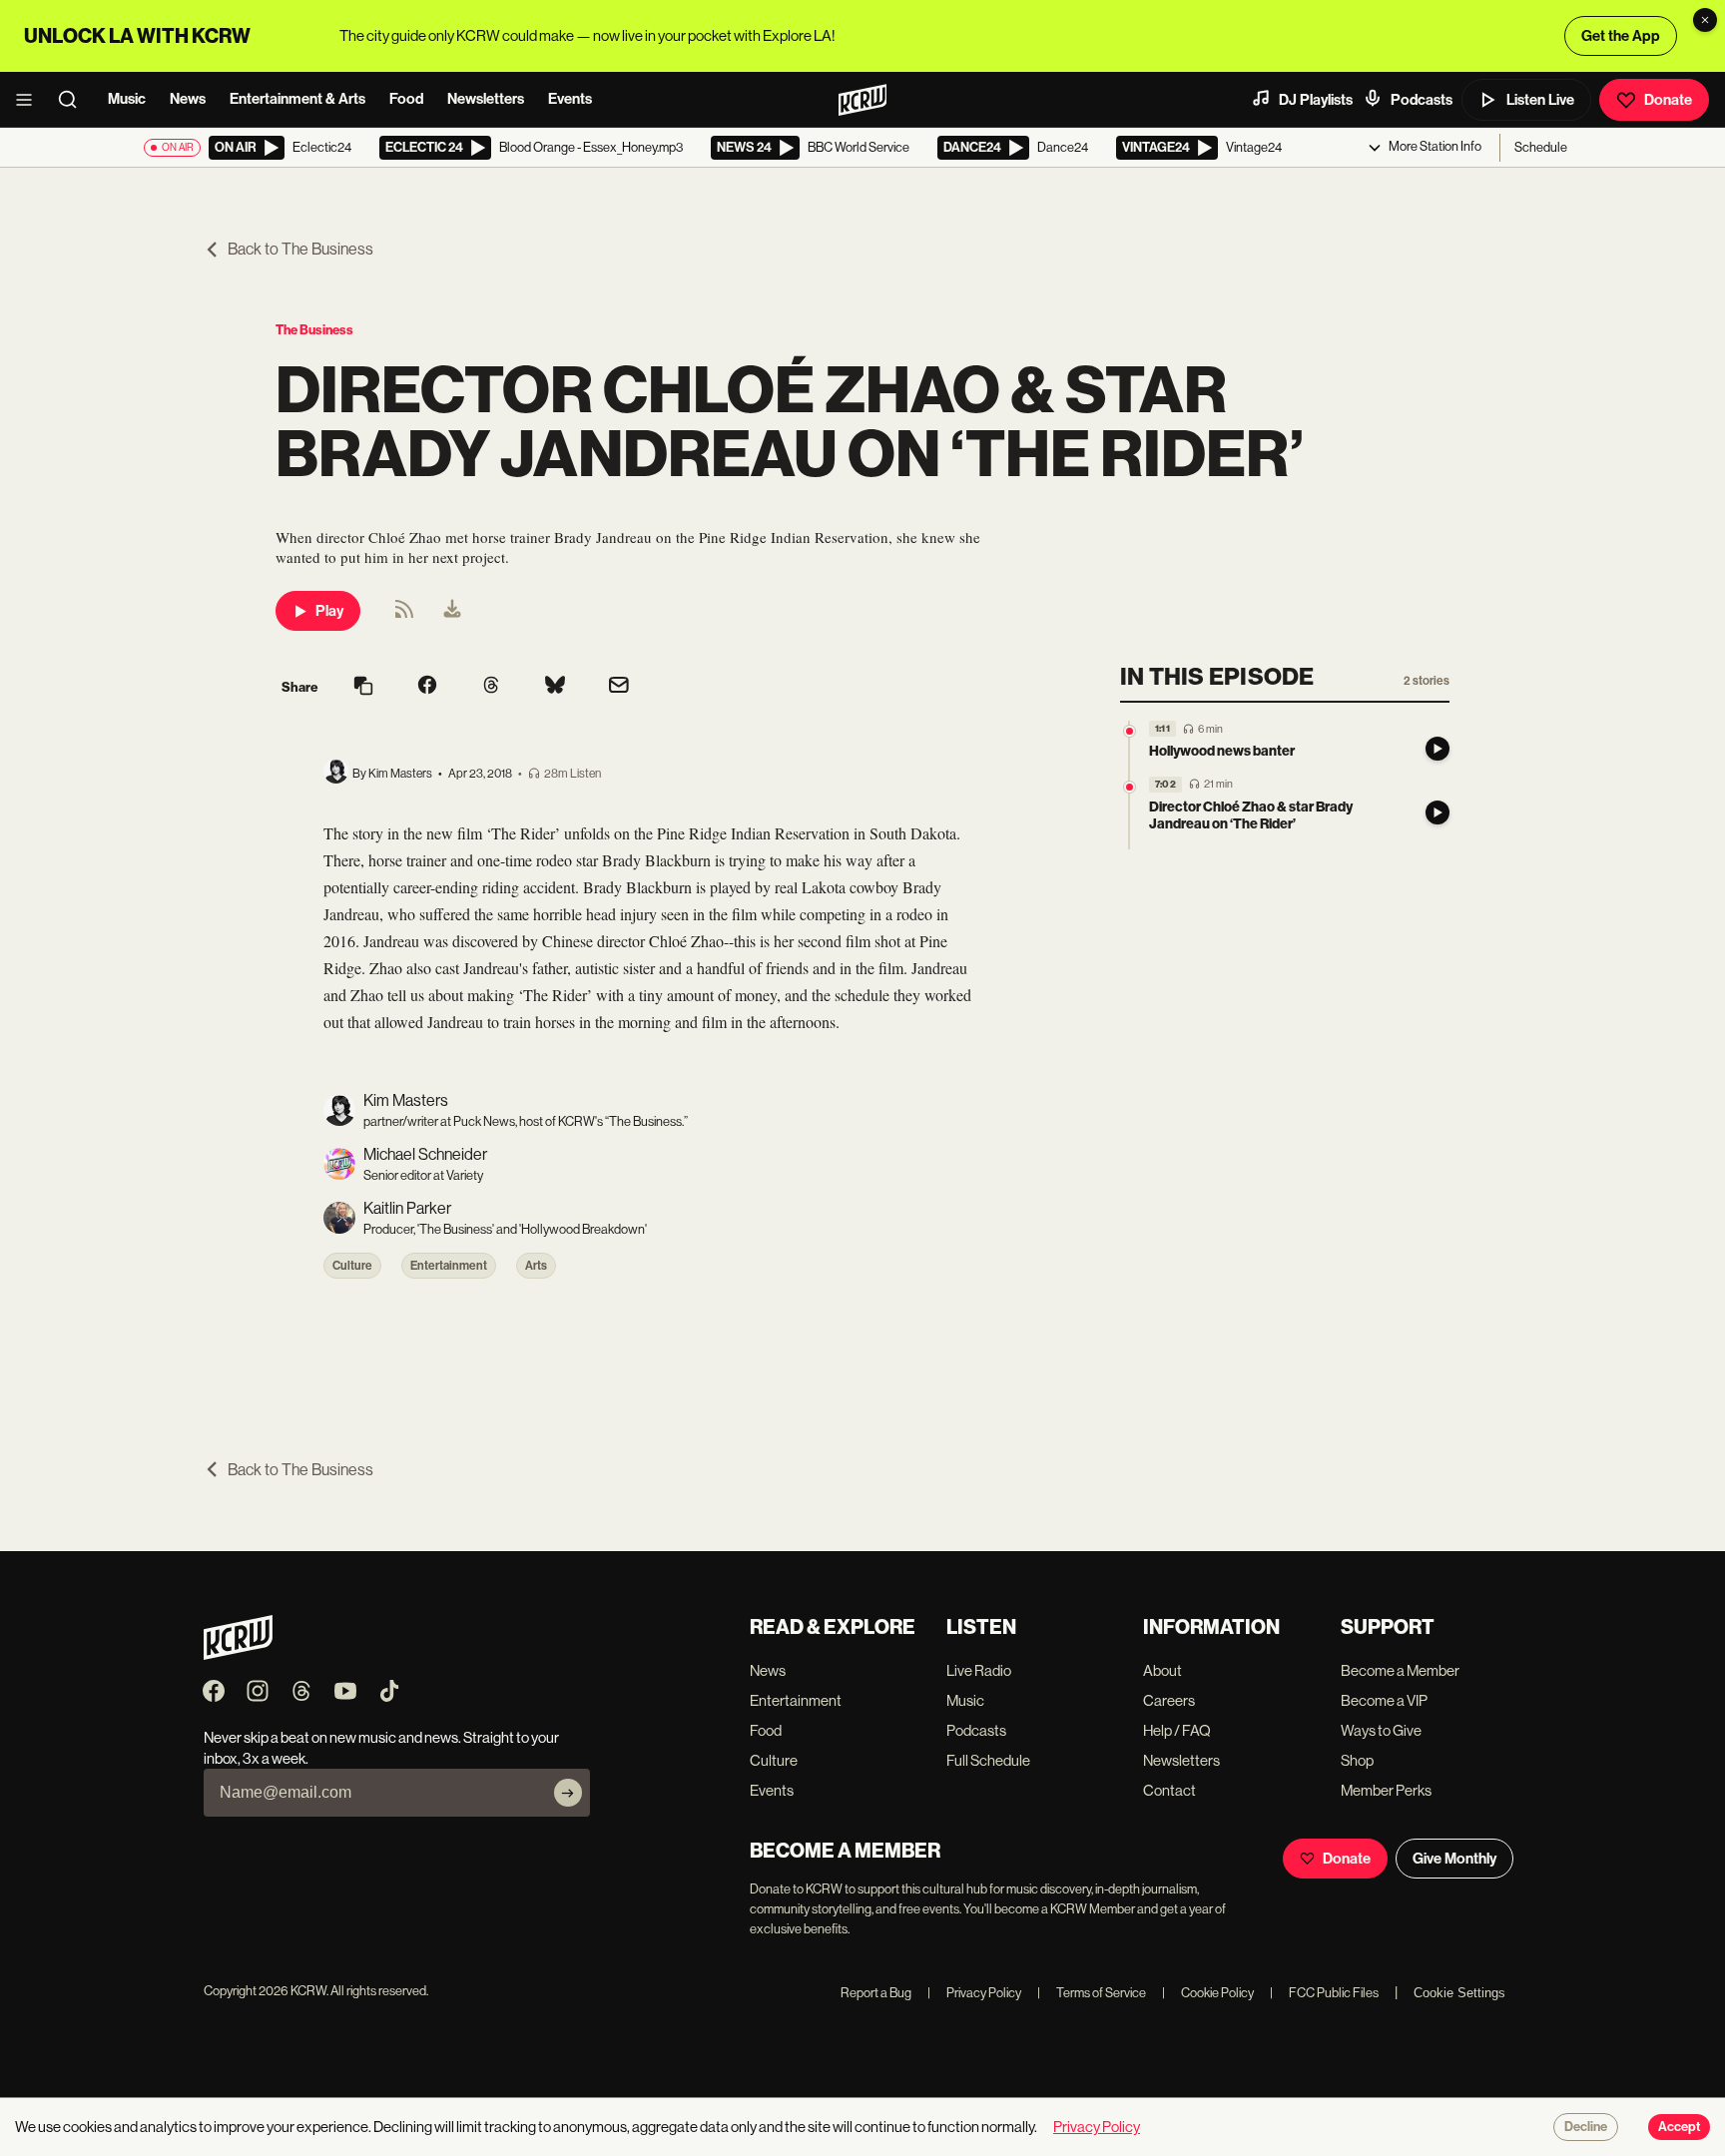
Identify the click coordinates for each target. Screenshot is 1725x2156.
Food (406, 99)
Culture (352, 1266)
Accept (1679, 2127)
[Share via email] (619, 687)
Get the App (1621, 36)
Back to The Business (300, 249)
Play (329, 611)
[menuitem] (452, 611)
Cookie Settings (1459, 1993)
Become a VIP (1384, 1700)
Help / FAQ (1177, 1730)
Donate (1668, 100)
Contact (1169, 1790)
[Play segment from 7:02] (1130, 787)
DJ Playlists (1316, 100)
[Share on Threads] (491, 687)
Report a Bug (876, 1993)
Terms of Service (1092, 1993)
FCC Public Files (1324, 1993)
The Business (314, 330)
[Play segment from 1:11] (1130, 731)
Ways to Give (1381, 1730)
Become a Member (1400, 1670)
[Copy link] (363, 687)
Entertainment (449, 1266)
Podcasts (1422, 100)
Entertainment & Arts (297, 99)
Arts (536, 1266)
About (1162, 1670)
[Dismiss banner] (1705, 20)
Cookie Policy (1208, 1993)
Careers (1169, 1700)
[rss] (404, 615)
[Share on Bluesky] (555, 687)
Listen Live (1540, 100)
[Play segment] (1437, 749)
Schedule (1541, 147)
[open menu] (30, 100)
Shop (1357, 1760)
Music (127, 99)
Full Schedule (988, 1760)
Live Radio (979, 1670)
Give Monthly (1454, 1859)
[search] (74, 100)
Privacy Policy (974, 1993)
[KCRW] (238, 1654)
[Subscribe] (568, 1793)
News (188, 99)
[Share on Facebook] (427, 687)
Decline (1586, 2127)
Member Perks (1386, 1790)
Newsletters (486, 99)
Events (570, 99)
